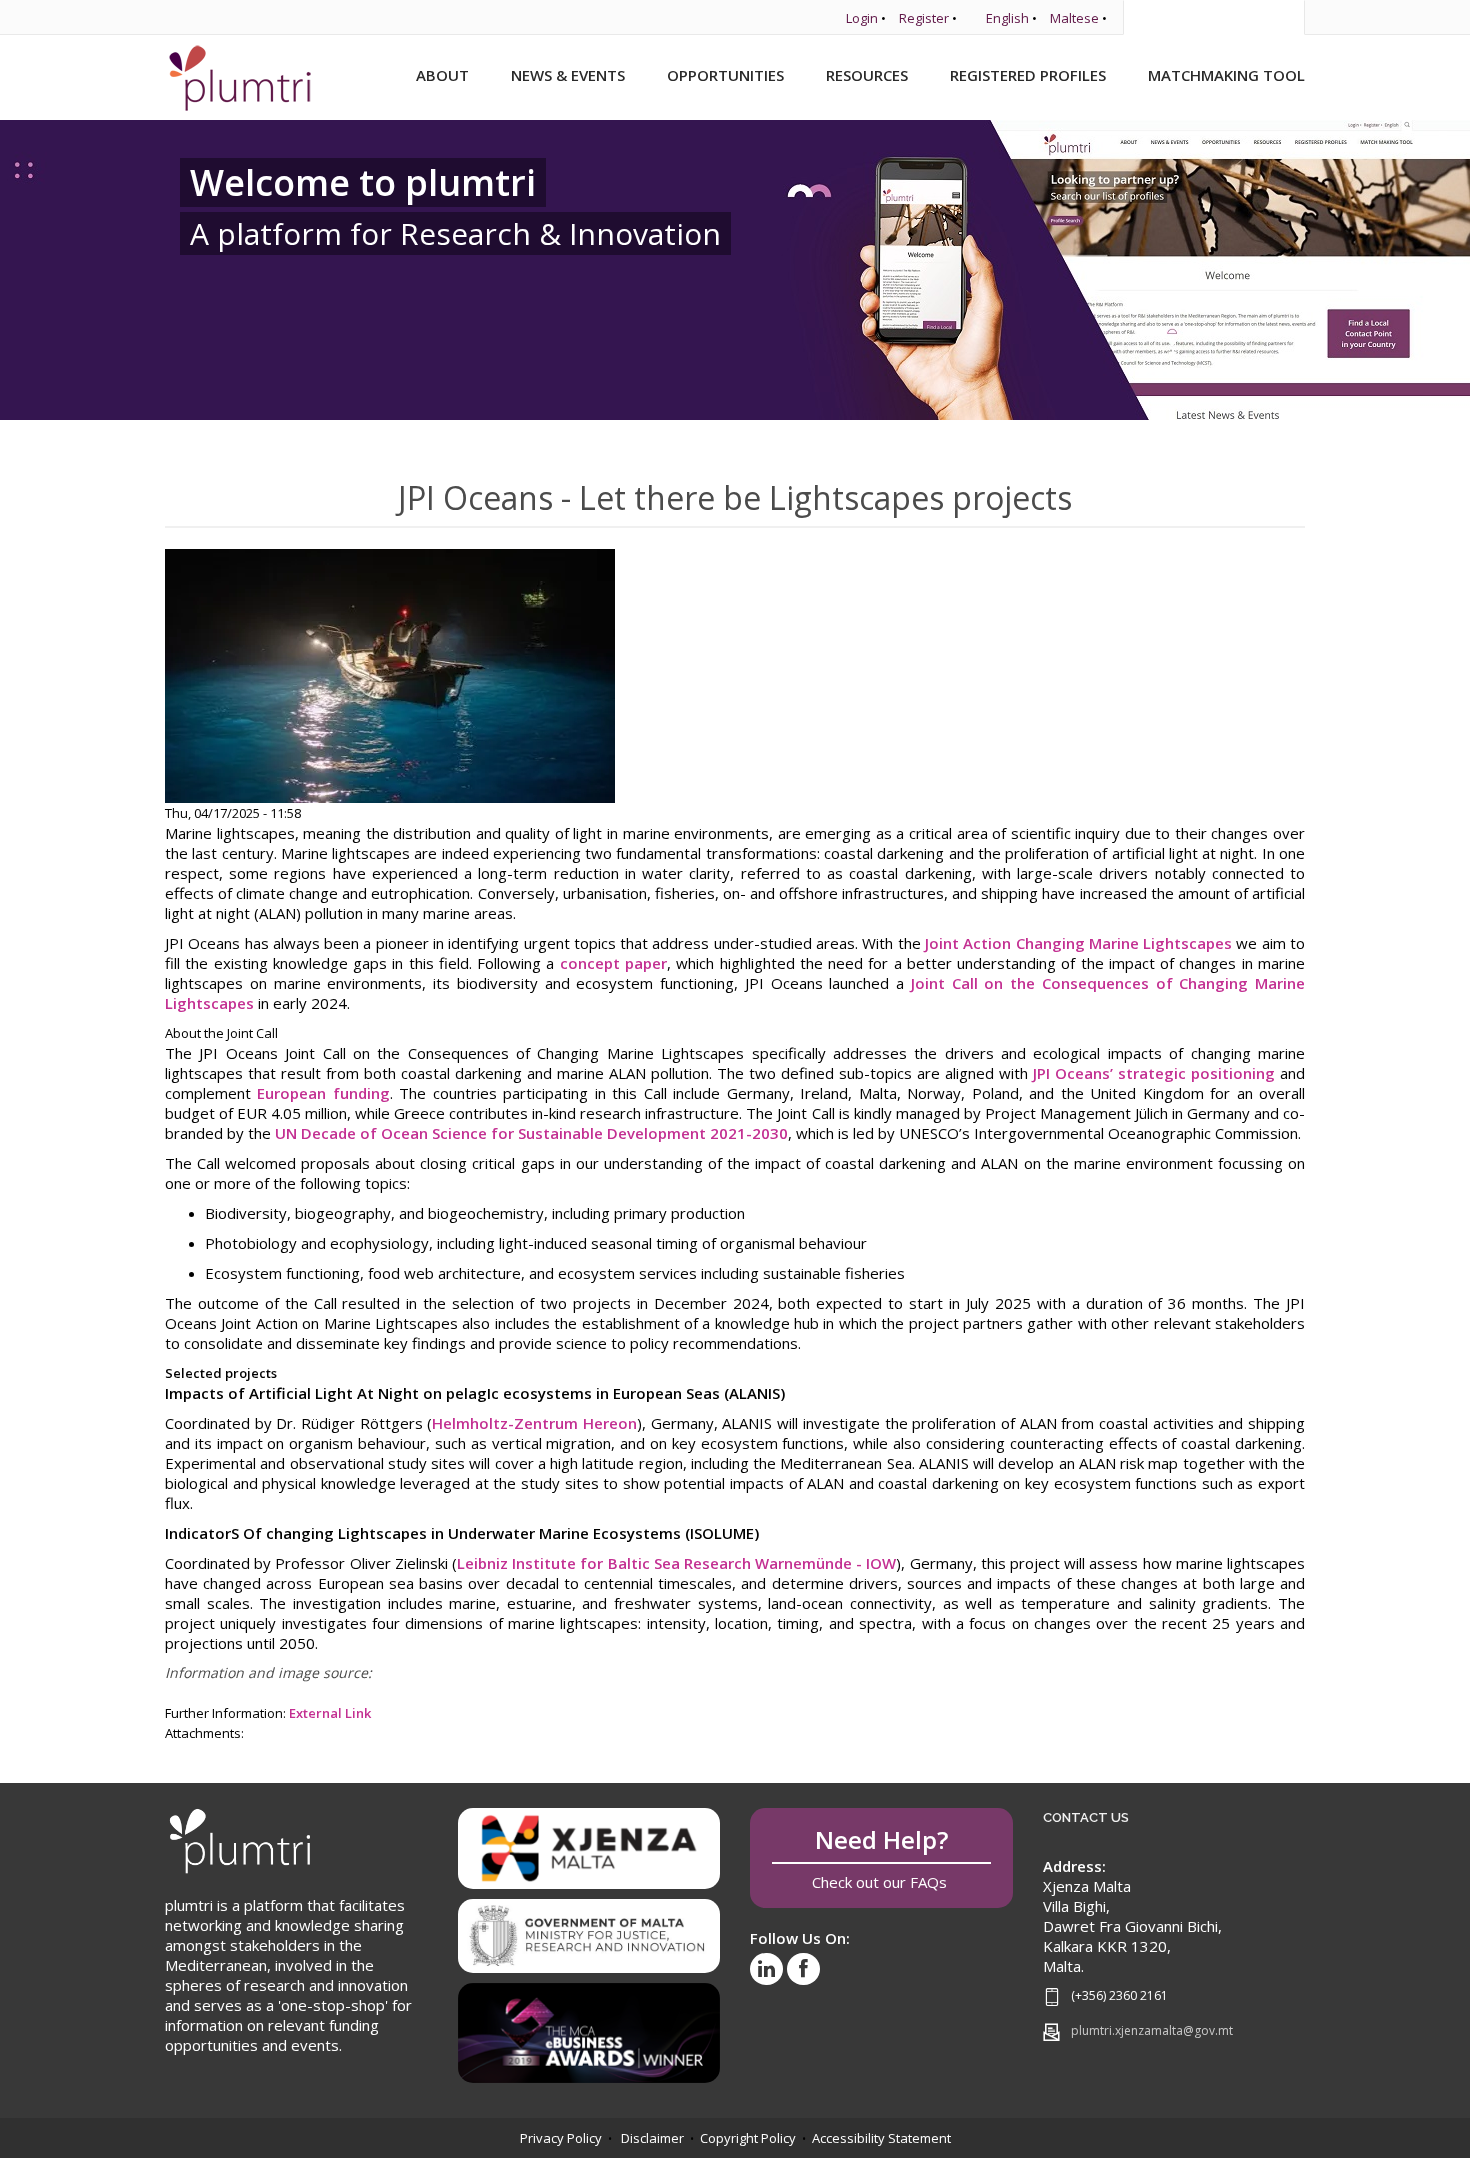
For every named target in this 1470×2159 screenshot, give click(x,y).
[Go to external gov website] (589, 1929)
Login (862, 18)
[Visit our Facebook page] (803, 1969)
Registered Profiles (1028, 75)
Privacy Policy (561, 2138)
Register (924, 18)
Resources (867, 75)
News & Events (568, 75)
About (442, 75)
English (1007, 18)
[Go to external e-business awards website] (589, 2026)
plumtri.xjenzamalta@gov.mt (1152, 2030)
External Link (330, 1713)
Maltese (1074, 18)
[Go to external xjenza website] (589, 1847)
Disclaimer (652, 2138)
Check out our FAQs (881, 1857)
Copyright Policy (748, 2138)
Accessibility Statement (881, 2138)
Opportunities (725, 75)
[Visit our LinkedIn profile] (766, 1969)
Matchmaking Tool (1226, 75)
